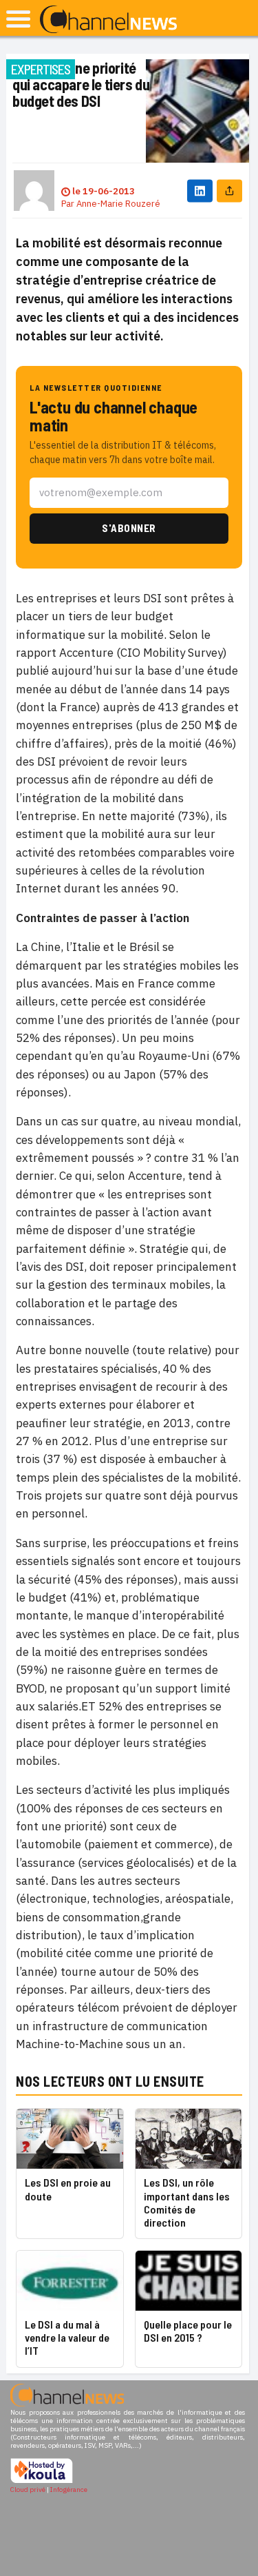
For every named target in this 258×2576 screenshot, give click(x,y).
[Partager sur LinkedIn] (200, 191)
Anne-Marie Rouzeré (118, 204)
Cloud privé (28, 2490)
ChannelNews (108, 20)
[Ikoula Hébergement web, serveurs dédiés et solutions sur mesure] (42, 2481)
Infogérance (69, 2490)
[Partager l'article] (229, 191)
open (18, 19)
